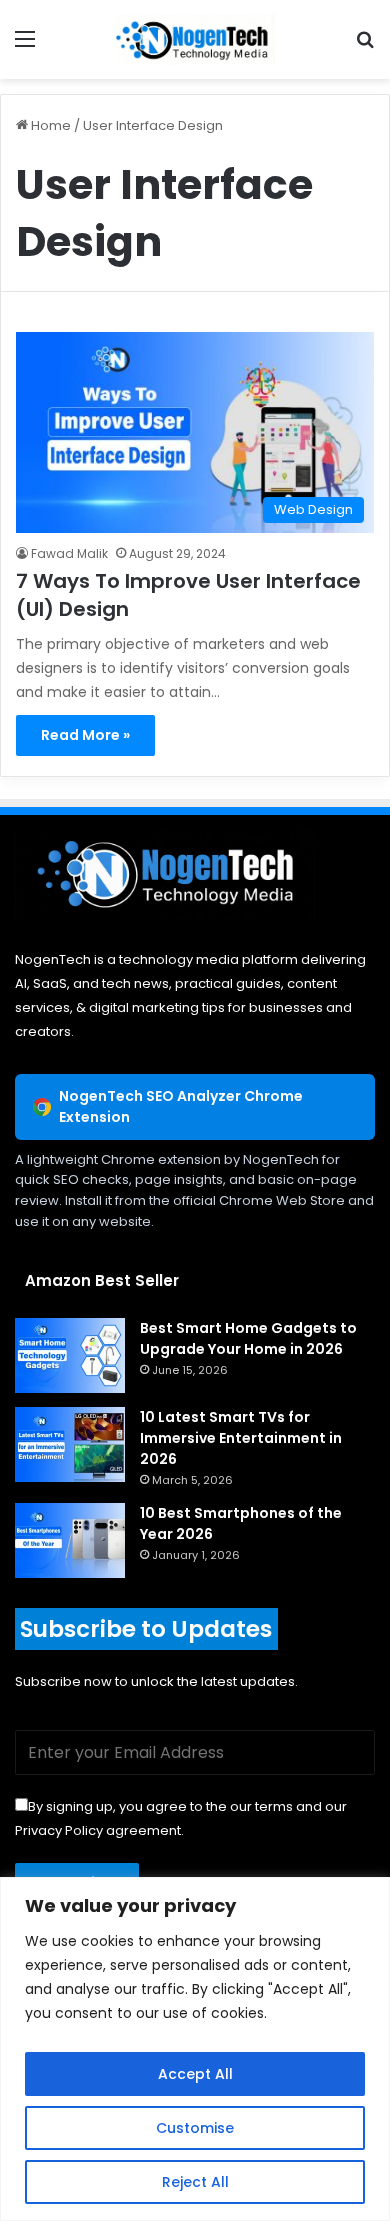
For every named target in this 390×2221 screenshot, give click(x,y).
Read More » (85, 735)
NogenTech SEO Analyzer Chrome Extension (181, 1106)
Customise (195, 2128)
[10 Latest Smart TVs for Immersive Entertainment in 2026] (70, 1444)
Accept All (195, 2074)
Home (49, 125)
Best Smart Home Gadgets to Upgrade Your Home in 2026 (248, 1338)
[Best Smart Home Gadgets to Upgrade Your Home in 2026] (70, 1355)
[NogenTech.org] (195, 39)
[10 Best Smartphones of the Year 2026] (70, 1540)
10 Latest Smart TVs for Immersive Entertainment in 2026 (241, 1438)
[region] (195, 2049)
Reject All (195, 2182)
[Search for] (365, 46)
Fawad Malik (69, 553)
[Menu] (25, 46)
